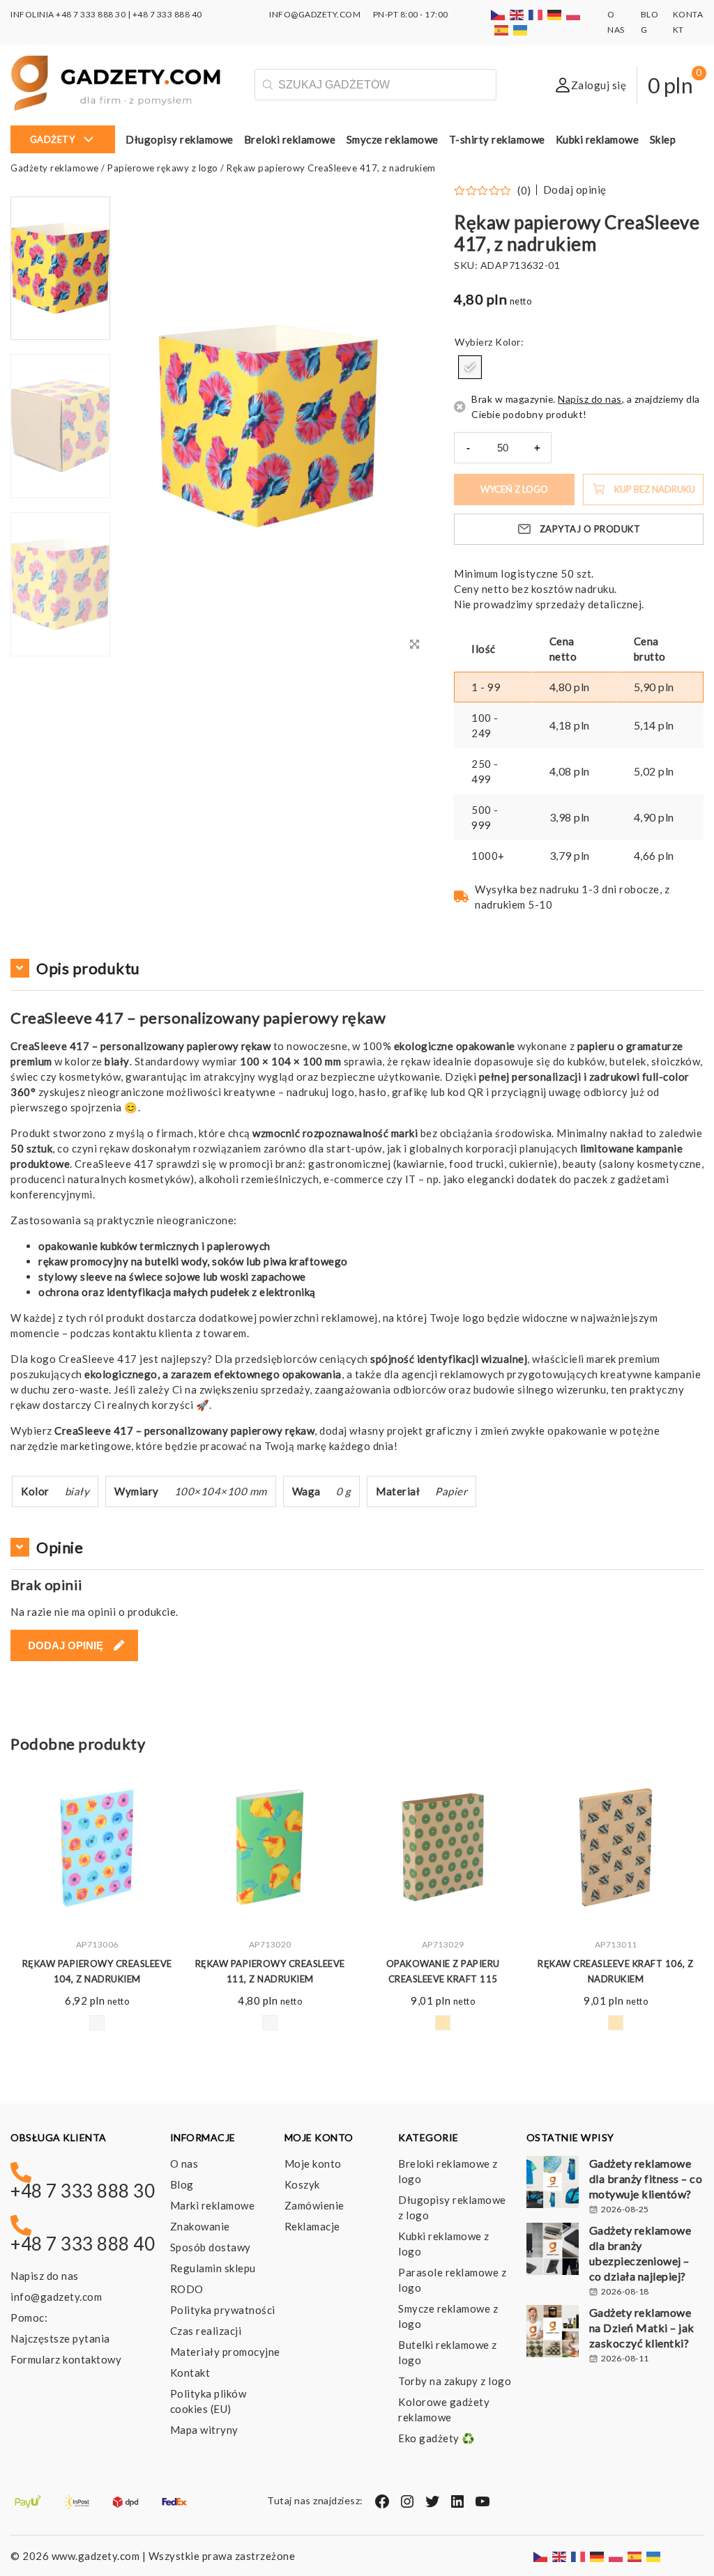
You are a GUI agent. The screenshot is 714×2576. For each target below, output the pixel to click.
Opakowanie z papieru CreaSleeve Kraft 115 (443, 1971)
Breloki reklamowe (290, 139)
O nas (184, 2164)
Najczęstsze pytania (60, 2338)
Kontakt (190, 2373)
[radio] (470, 367)
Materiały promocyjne (225, 2352)
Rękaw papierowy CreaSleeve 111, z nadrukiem (270, 1971)
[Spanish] (502, 30)
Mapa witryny (204, 2430)
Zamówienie (314, 2205)
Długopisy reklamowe (180, 139)
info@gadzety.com (56, 2297)
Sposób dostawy (211, 2247)
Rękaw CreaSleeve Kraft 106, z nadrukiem (616, 1971)
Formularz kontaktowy (66, 2359)
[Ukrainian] (521, 30)
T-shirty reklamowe (497, 139)
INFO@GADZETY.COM (315, 14)
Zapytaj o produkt (590, 529)
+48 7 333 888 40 (167, 14)
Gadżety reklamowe (55, 168)
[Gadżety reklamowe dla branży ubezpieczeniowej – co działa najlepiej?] (553, 2251)
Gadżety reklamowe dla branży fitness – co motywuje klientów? (646, 2178)
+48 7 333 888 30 (91, 14)
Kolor (508, 342)
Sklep (663, 139)
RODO (187, 2289)
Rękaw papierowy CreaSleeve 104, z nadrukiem (97, 1971)
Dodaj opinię (575, 190)
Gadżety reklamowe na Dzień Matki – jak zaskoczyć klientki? (642, 2328)
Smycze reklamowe (393, 139)
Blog (182, 2184)
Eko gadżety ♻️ (437, 2438)
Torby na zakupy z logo (455, 2381)
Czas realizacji (206, 2331)
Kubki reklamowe (598, 139)
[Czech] (499, 14)
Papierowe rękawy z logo (163, 168)
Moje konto (313, 2164)
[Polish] (574, 14)
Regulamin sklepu (213, 2268)
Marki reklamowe (213, 2205)
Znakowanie (200, 2226)
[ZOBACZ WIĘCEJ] (97, 1847)
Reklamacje (312, 2226)
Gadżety (53, 139)
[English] (517, 14)
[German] (555, 14)
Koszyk (302, 2184)
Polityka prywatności (223, 2310)
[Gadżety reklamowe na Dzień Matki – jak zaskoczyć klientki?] (553, 2333)
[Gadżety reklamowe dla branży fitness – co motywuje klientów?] (553, 2184)
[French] (536, 14)
